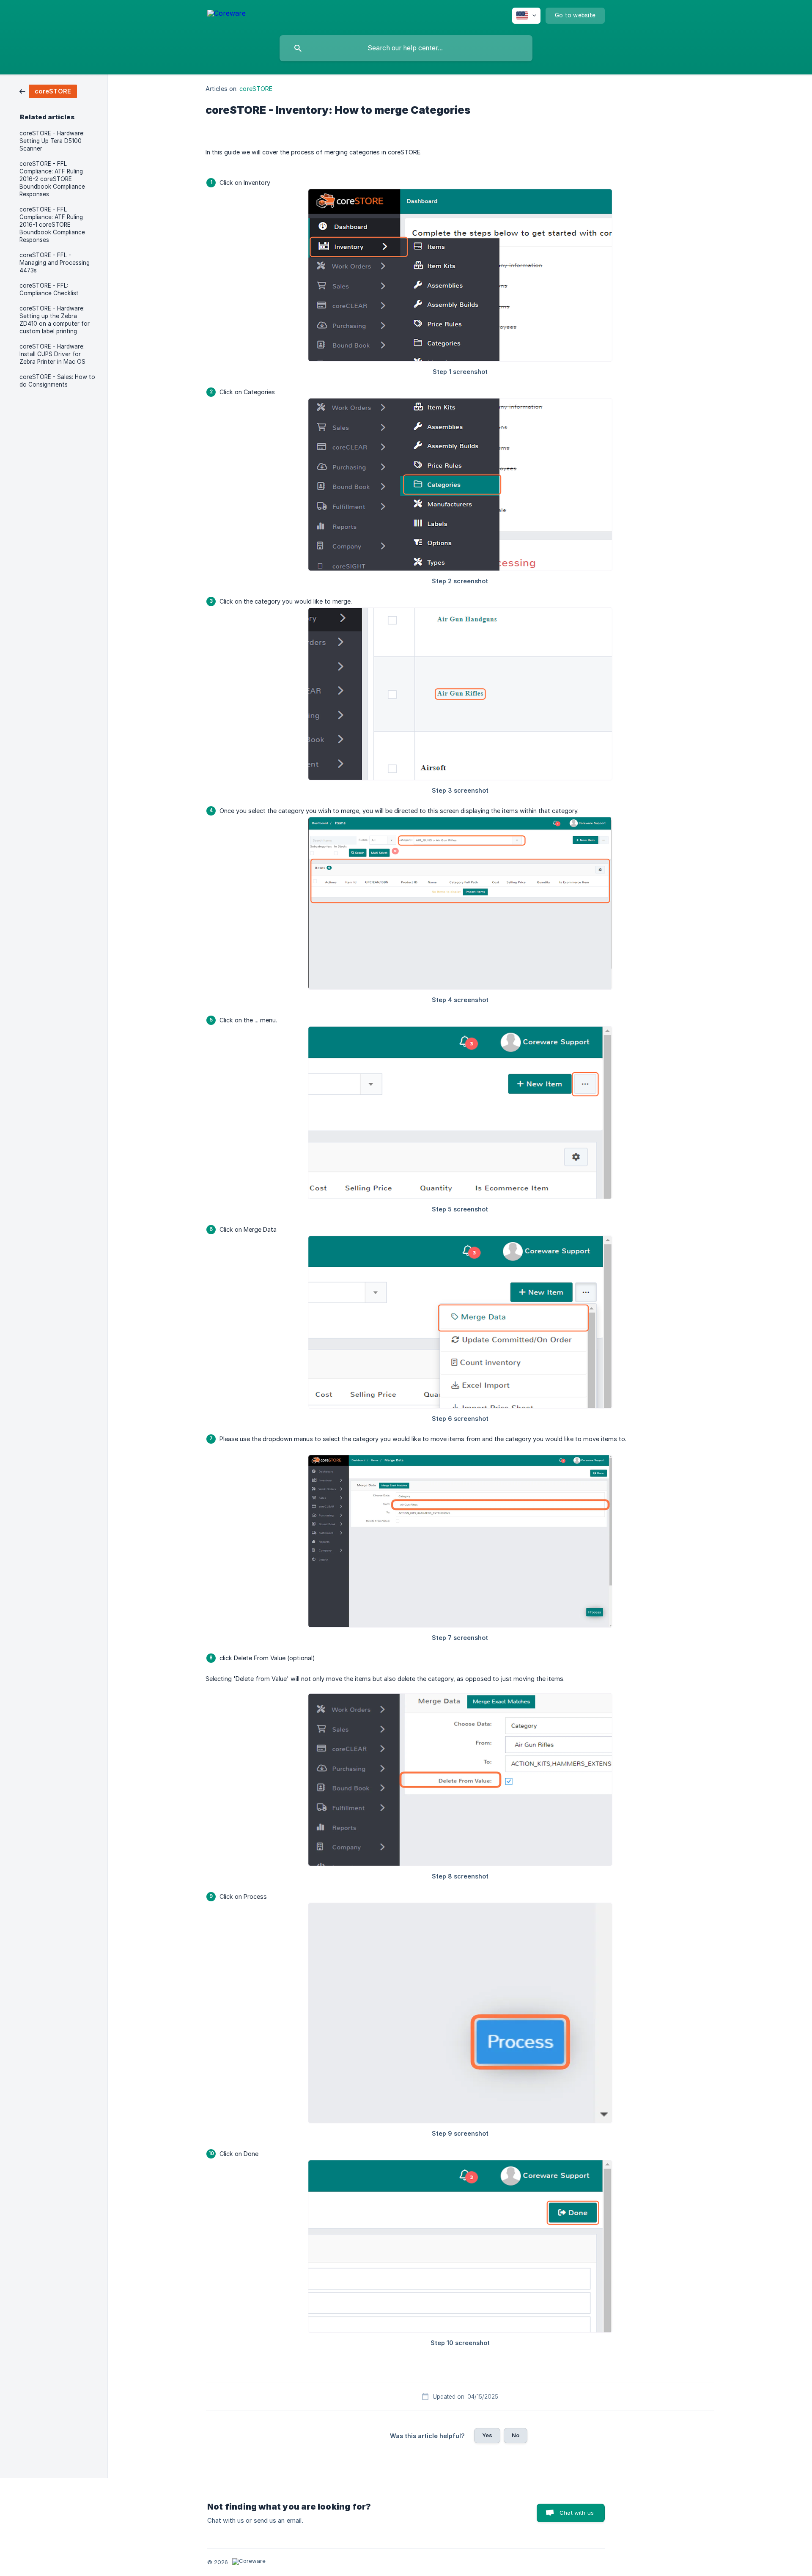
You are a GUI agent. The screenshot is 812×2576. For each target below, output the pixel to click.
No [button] (516, 2435)
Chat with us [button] (577, 2513)
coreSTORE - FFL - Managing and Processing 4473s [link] (55, 263)
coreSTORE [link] (256, 89)
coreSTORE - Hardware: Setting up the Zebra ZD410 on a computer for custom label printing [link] (55, 320)
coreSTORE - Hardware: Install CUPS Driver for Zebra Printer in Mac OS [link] (52, 354)
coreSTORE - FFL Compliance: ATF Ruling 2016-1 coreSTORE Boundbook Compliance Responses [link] (52, 225)
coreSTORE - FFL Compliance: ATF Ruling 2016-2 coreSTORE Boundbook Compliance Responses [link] (52, 179)
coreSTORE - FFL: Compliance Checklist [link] (49, 289)
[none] (226, 15)
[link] (48, 91)
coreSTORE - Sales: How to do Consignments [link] (57, 381)
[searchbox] (406, 48)
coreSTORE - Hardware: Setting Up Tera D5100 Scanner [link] (52, 141)
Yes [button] (487, 2435)
